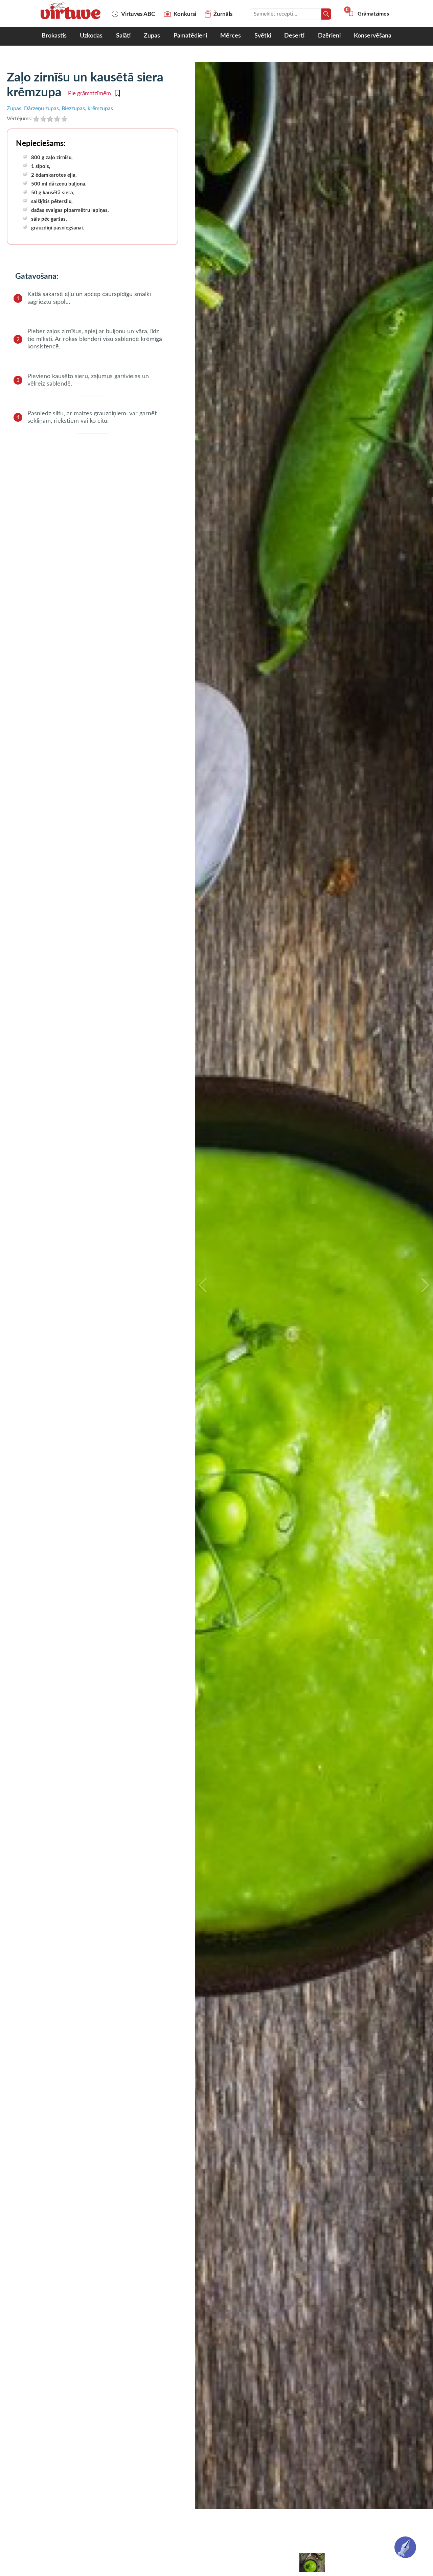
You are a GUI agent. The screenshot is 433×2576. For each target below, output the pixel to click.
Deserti (294, 36)
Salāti (123, 36)
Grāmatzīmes (368, 14)
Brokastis (54, 36)
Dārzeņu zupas (41, 108)
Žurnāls (223, 14)
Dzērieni (329, 36)
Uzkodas (91, 36)
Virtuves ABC (138, 14)
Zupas (152, 36)
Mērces (231, 36)
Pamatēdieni (190, 36)
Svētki (263, 36)
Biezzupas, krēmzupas (87, 108)
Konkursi (185, 14)
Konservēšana (373, 36)
